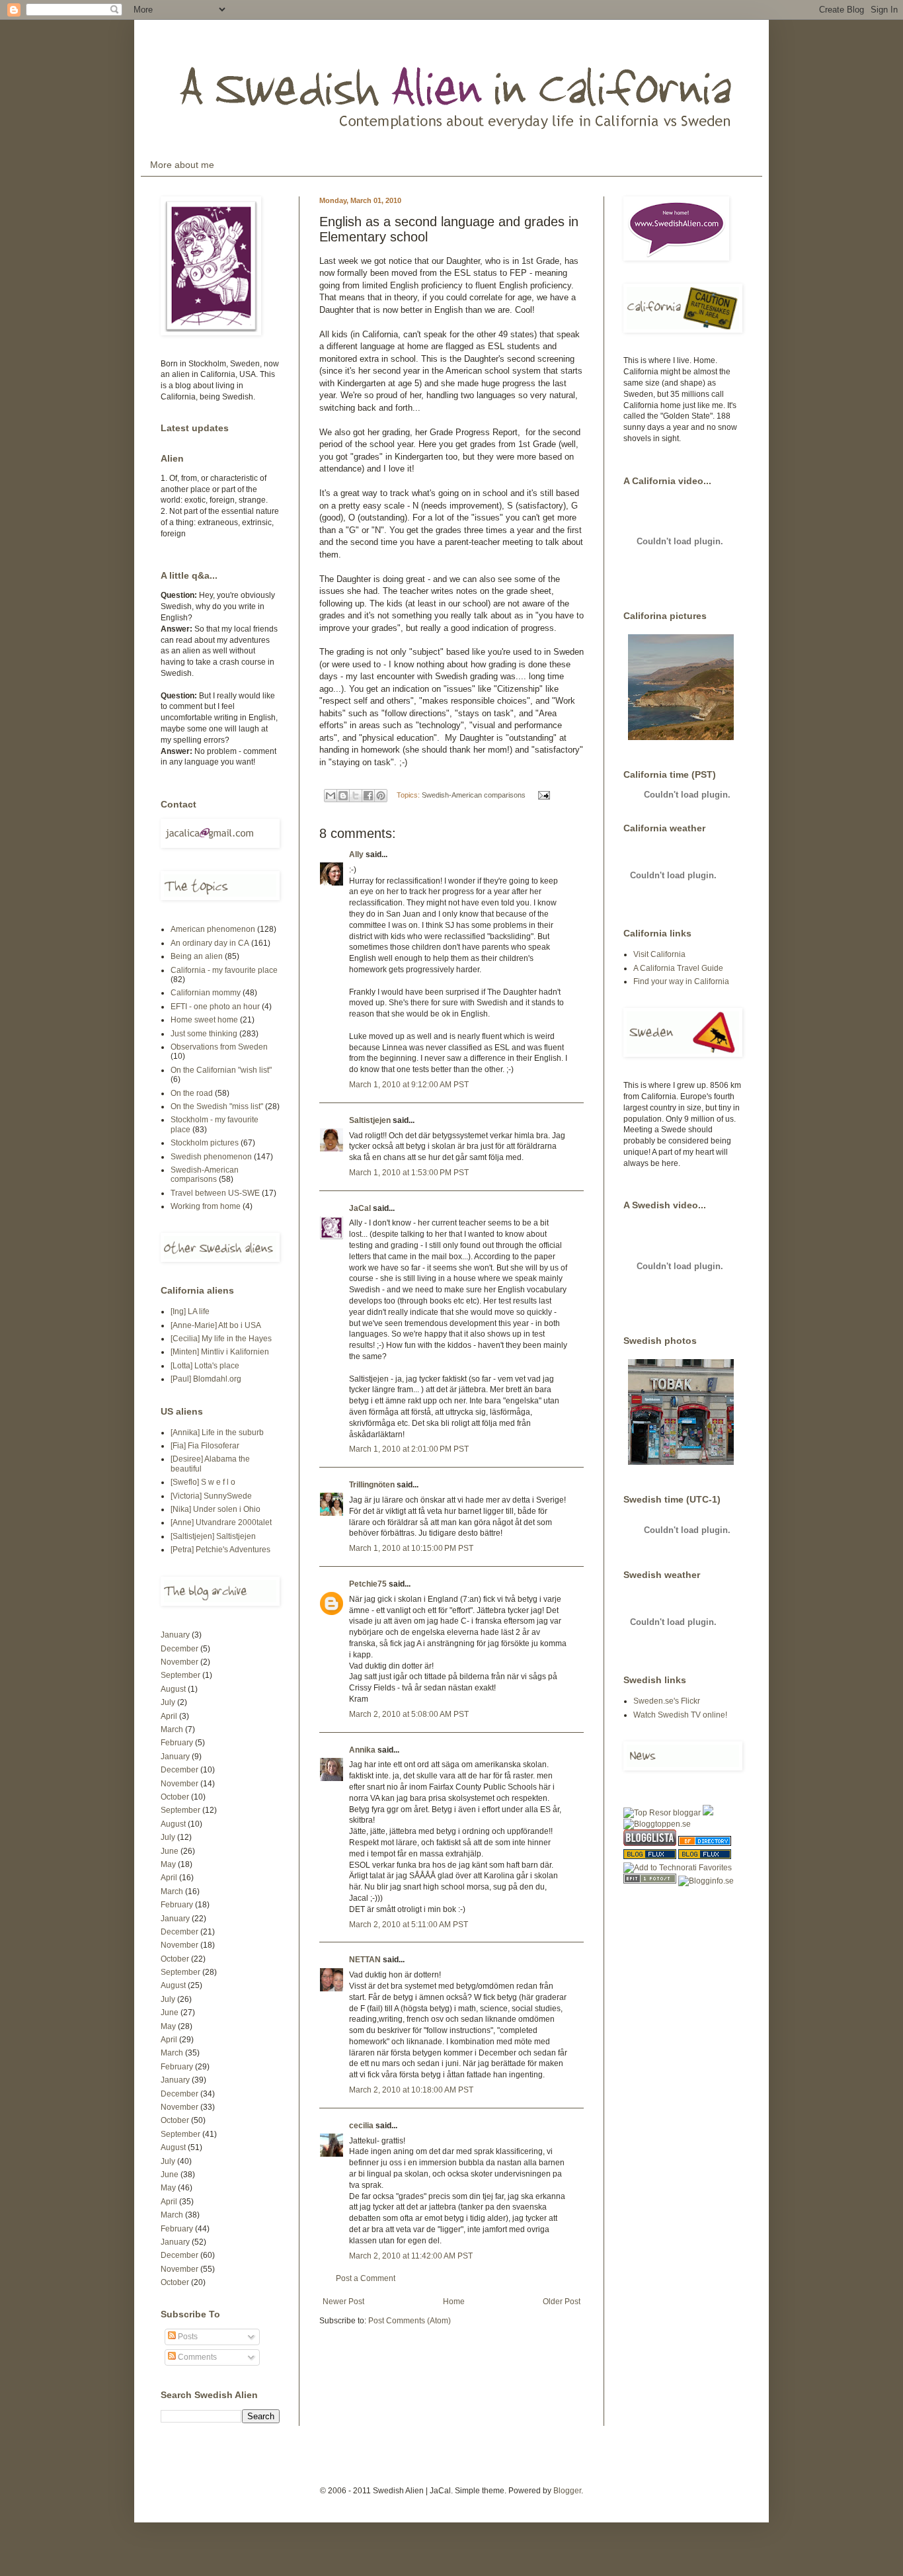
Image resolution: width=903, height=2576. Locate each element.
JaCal (360, 1208)
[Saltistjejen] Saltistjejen (213, 1536)
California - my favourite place (224, 970)
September (180, 1675)
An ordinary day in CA (210, 943)
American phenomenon (213, 929)
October (175, 1797)
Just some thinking (204, 1034)
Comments (196, 2357)
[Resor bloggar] (662, 1813)
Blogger (567, 2491)
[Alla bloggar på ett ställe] (706, 1881)
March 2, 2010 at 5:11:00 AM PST (409, 1925)
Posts (187, 2337)
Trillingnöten (372, 1485)
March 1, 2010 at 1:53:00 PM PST (409, 1173)
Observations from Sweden (219, 1047)
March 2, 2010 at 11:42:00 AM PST (411, 2256)
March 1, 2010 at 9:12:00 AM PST (409, 1085)
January (175, 1635)
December (179, 1649)
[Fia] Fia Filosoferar (205, 1446)
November (179, 1662)
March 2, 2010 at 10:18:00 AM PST (411, 2090)
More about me (182, 165)
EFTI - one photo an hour (215, 1007)
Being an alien (197, 956)
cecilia (361, 2126)
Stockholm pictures (205, 1143)
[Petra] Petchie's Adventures (220, 1550)
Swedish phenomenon (211, 1157)
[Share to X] (356, 796)
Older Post (562, 2302)
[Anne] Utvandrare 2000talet (221, 1522)
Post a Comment (366, 2278)
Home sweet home (204, 1020)
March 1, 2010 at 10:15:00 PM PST (411, 1548)
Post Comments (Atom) (410, 2321)
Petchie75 (368, 1584)
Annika (362, 1750)
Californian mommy (206, 993)
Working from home (206, 1206)
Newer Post (343, 2302)
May (168, 1864)
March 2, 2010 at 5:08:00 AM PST (409, 1714)
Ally (356, 854)
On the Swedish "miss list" (217, 1106)
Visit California (659, 954)
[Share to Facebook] (368, 796)
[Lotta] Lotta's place (205, 1366)
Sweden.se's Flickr (667, 1701)
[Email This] (331, 796)
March (172, 1729)
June (170, 1851)
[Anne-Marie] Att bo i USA (216, 1325)
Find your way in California (681, 981)
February (177, 1743)
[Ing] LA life (190, 1311)
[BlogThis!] (343, 796)
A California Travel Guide (678, 968)
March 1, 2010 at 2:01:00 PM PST (409, 1449)
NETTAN (365, 1960)
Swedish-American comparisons (474, 795)
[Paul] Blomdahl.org (206, 1379)
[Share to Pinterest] (381, 796)
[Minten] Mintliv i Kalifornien (220, 1352)
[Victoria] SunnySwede (211, 1496)
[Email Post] (542, 795)
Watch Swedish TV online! (680, 1715)
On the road (192, 1093)
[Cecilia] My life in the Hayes (221, 1339)
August (173, 1689)
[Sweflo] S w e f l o (203, 1482)
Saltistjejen (370, 1120)
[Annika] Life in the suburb (217, 1433)
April (169, 1716)
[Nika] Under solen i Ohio (216, 1509)
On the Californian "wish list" (221, 1070)
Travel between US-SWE (215, 1193)
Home (454, 2302)
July (168, 1702)
